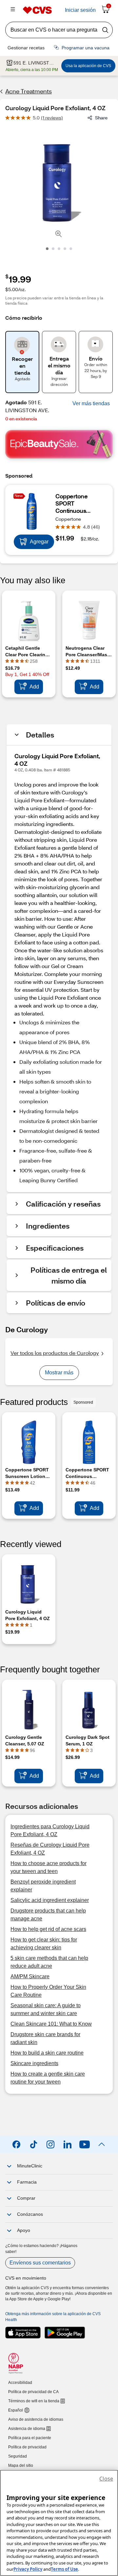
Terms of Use (64, 2569)
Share (101, 118)
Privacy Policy (28, 2569)
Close (106, 2479)
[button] (91, 404)
